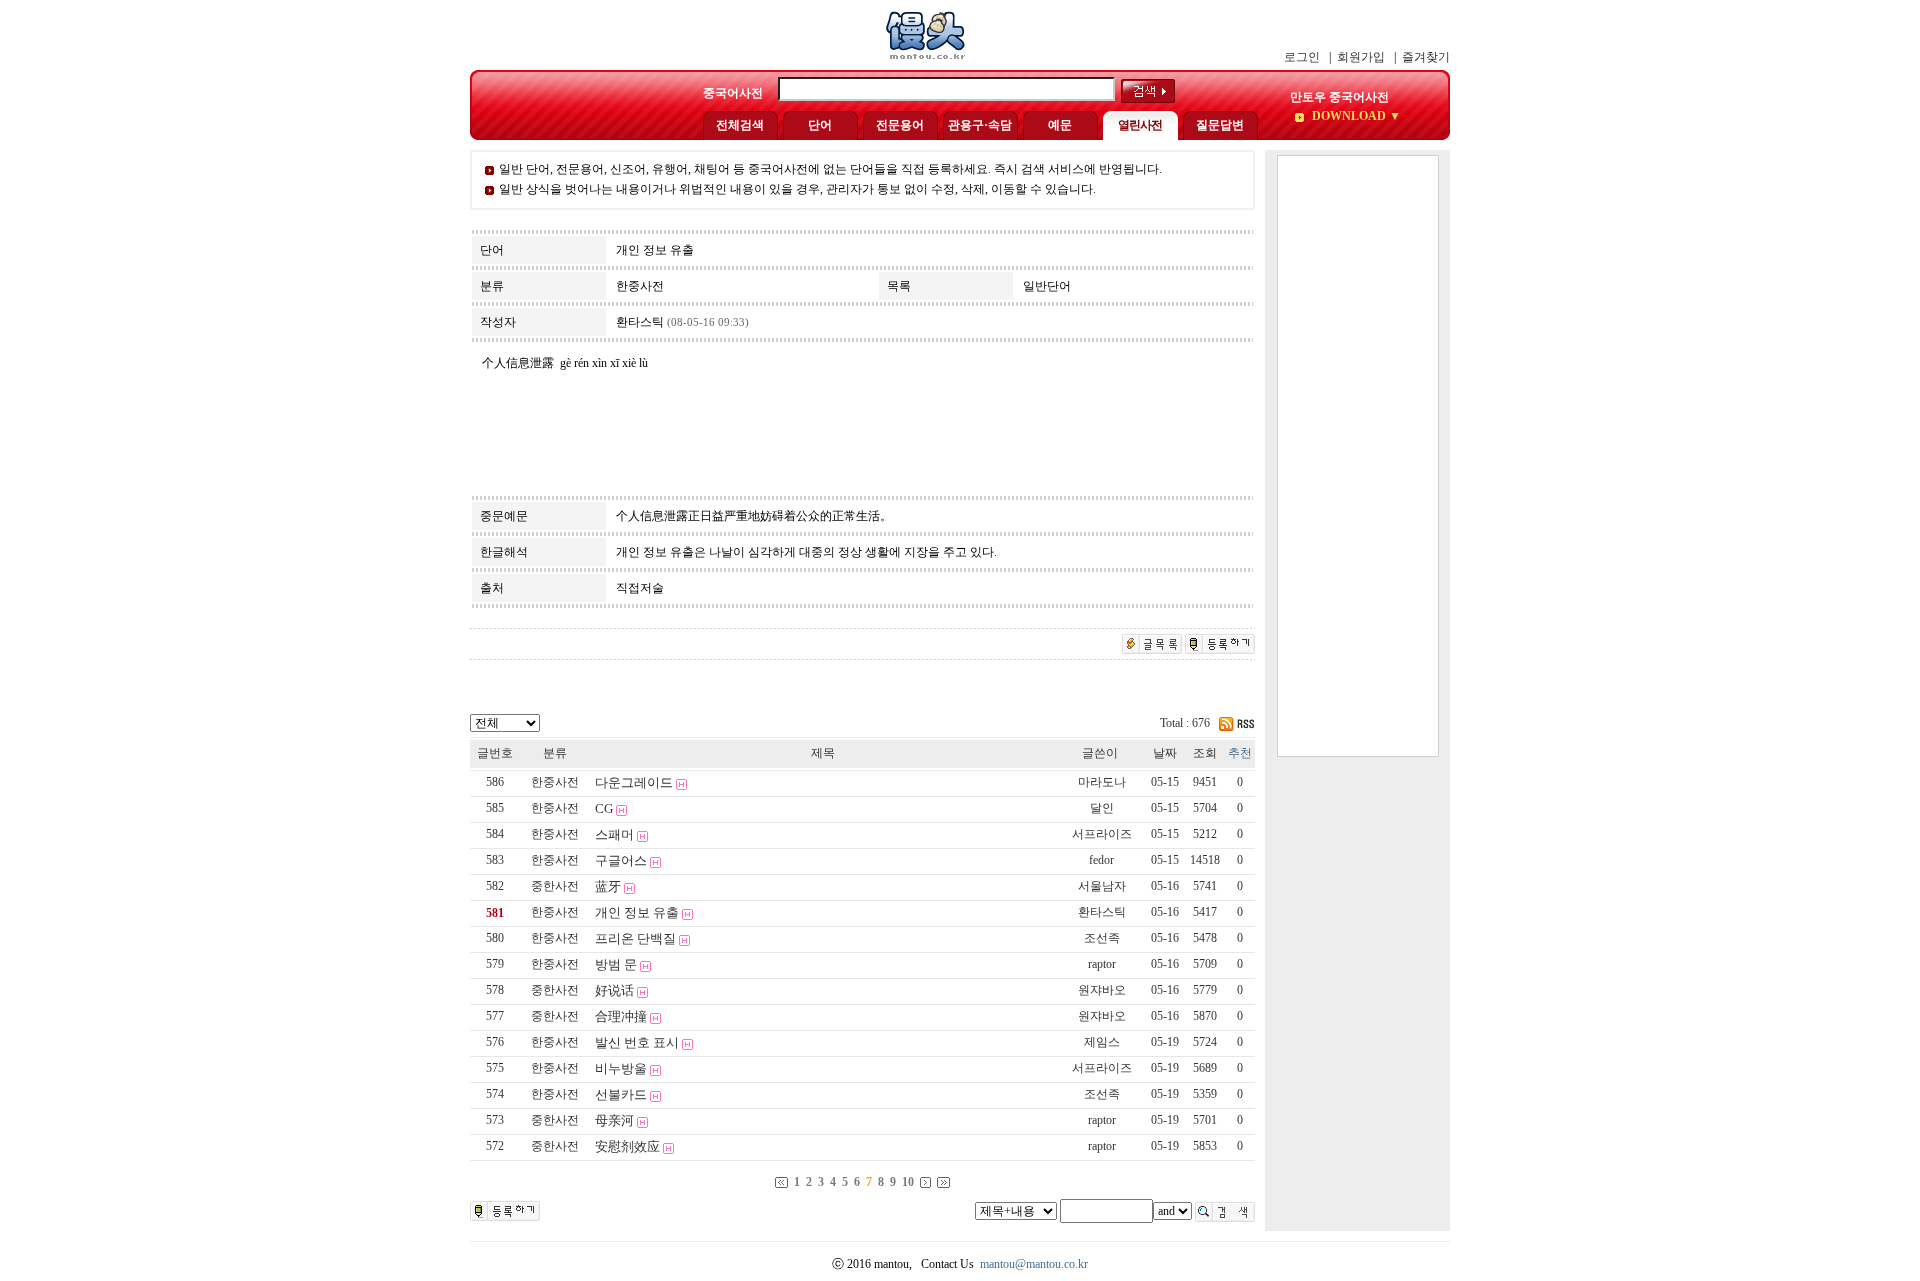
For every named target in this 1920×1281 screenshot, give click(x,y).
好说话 (614, 990)
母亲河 (614, 1120)
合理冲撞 (621, 1016)
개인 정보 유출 (637, 912)
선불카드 (621, 1094)
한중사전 (555, 782)
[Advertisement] (1358, 456)
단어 (820, 125)
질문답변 (1220, 125)
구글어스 (621, 860)
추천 (1240, 753)
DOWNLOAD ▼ (1355, 116)
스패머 (614, 834)
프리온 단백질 (635, 938)
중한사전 (555, 886)
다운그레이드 (634, 782)
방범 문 (616, 964)
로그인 (1302, 57)
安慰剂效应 (627, 1146)
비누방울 (621, 1068)
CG (604, 808)
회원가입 (1361, 57)
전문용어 (900, 125)
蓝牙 (608, 886)
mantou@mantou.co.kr (1034, 1264)
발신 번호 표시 (637, 1042)
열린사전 (1140, 125)
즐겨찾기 (1426, 57)
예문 (1060, 125)
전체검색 (740, 125)
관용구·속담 (980, 125)
